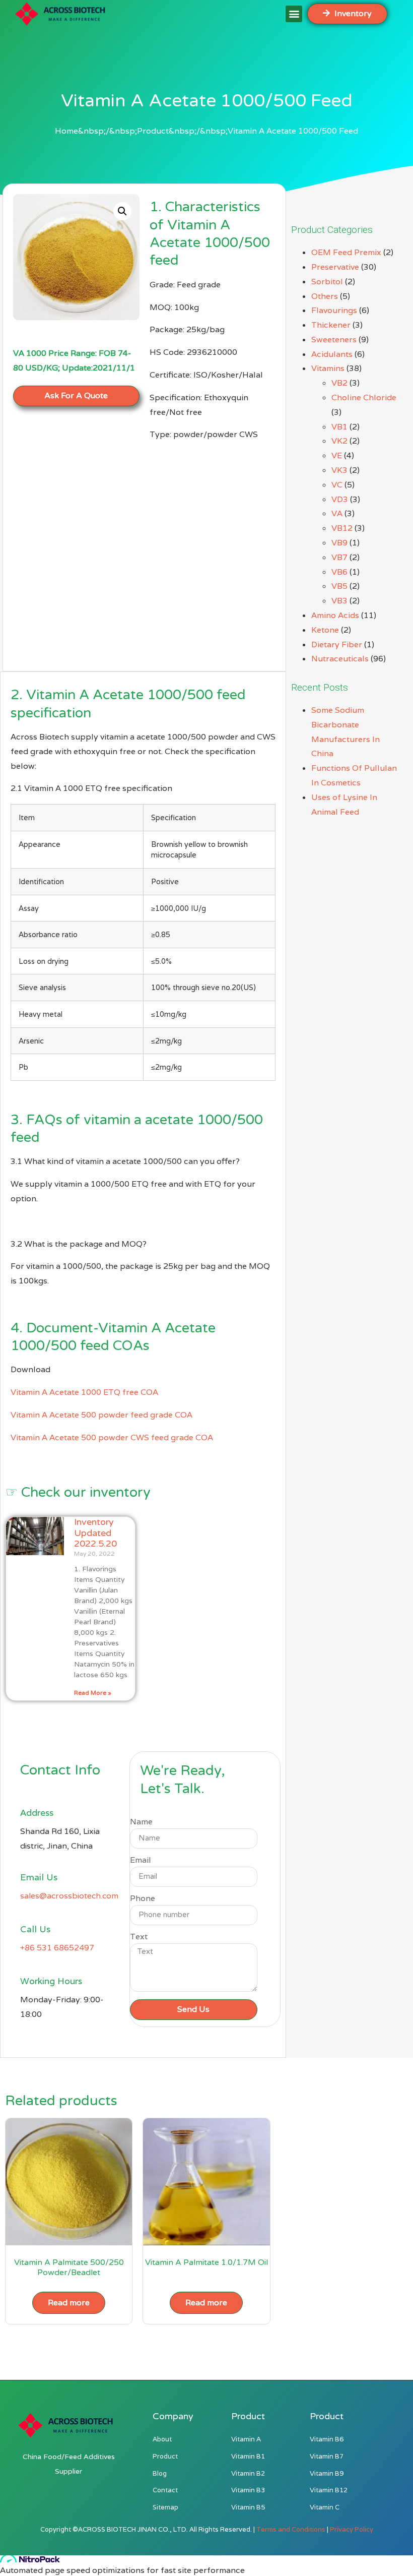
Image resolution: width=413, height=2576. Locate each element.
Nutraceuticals (340, 659)
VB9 (339, 543)
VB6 (339, 572)
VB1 (339, 427)
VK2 (339, 441)
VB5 (339, 586)
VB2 (339, 383)
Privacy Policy (352, 2529)
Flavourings (334, 310)
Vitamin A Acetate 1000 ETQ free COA (84, 1392)
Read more (69, 2303)
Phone (143, 1899)
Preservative (335, 267)
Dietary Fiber (337, 645)
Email (141, 1861)
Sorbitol (327, 282)
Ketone (325, 630)
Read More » (93, 1693)
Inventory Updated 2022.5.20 (95, 1533)
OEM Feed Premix (346, 252)
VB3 (339, 601)
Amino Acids (335, 615)
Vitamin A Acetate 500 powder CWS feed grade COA (112, 1437)
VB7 (339, 557)
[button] (294, 14)
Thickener (331, 325)
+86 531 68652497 (57, 1948)
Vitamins (328, 368)
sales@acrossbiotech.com (69, 1896)
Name (141, 1822)
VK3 (339, 470)
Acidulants (332, 354)
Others (325, 296)
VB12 (342, 528)
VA (337, 513)
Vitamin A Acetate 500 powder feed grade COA (101, 1415)
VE (337, 455)
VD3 (340, 499)
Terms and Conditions (291, 2529)
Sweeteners (334, 340)
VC (337, 485)
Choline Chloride (364, 397)
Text (139, 1937)
